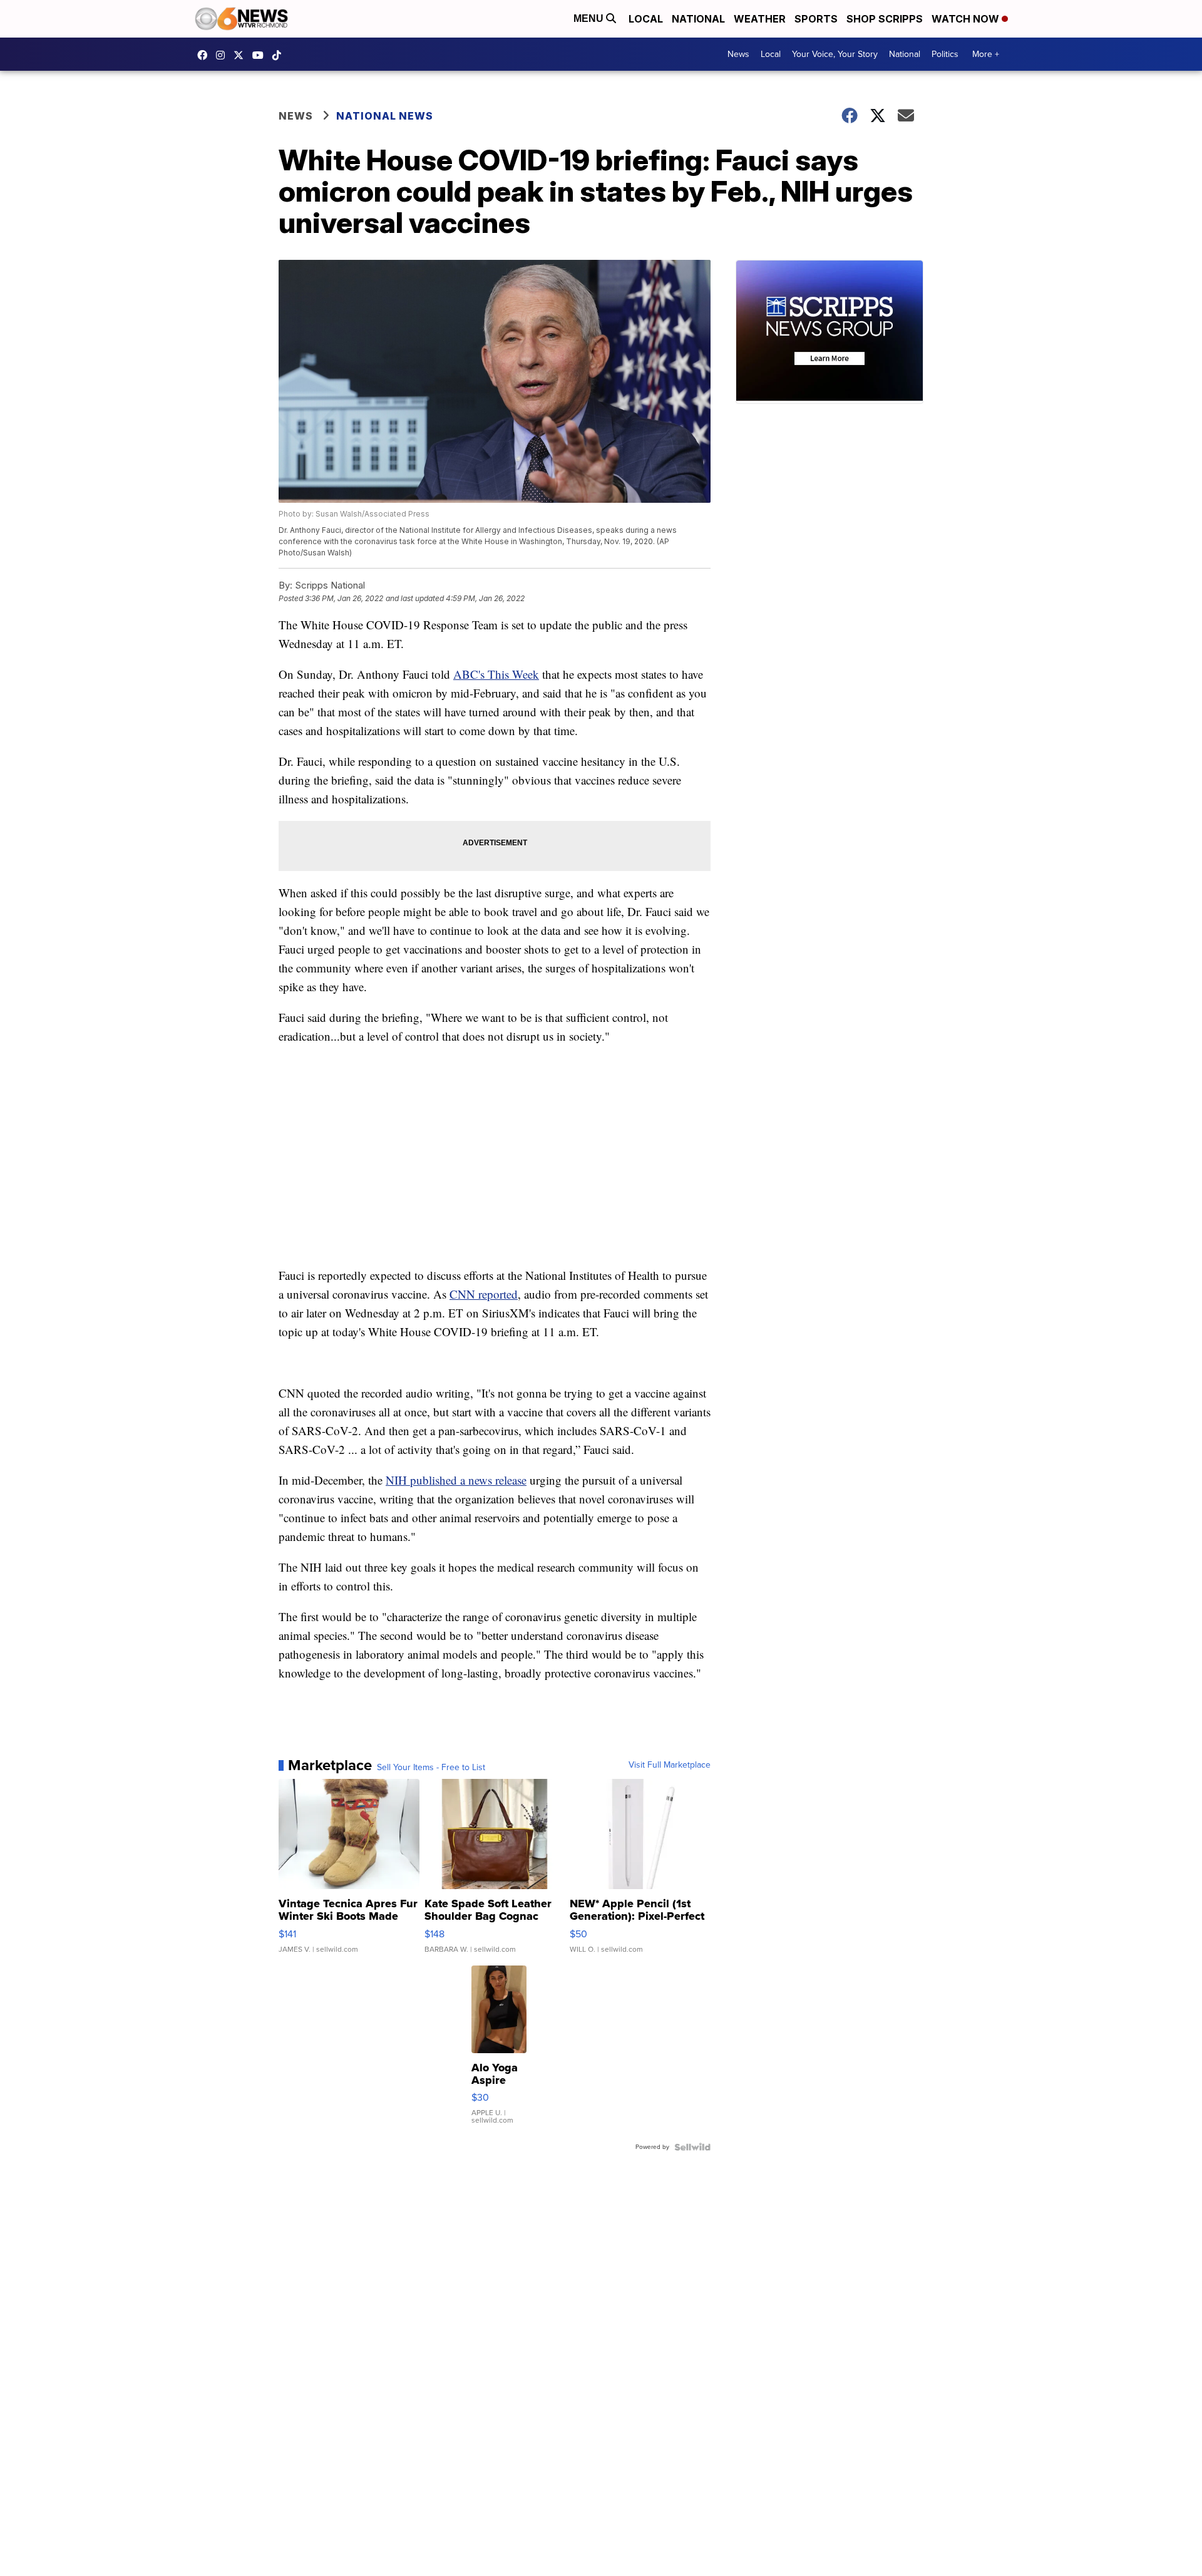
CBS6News (205, 55)
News (738, 54)
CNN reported (484, 1294)
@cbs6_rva (280, 55)
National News (385, 116)
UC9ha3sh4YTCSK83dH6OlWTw (261, 55)
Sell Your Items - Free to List (431, 1768)
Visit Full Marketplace (670, 1765)
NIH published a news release (456, 1480)
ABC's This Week (496, 674)
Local (646, 19)
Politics (945, 54)
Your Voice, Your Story (835, 54)
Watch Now (967, 19)
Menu (590, 18)
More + (986, 54)
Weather (760, 19)
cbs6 (223, 55)
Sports (816, 19)
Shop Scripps (885, 19)
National (698, 19)
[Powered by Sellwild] (692, 2147)
